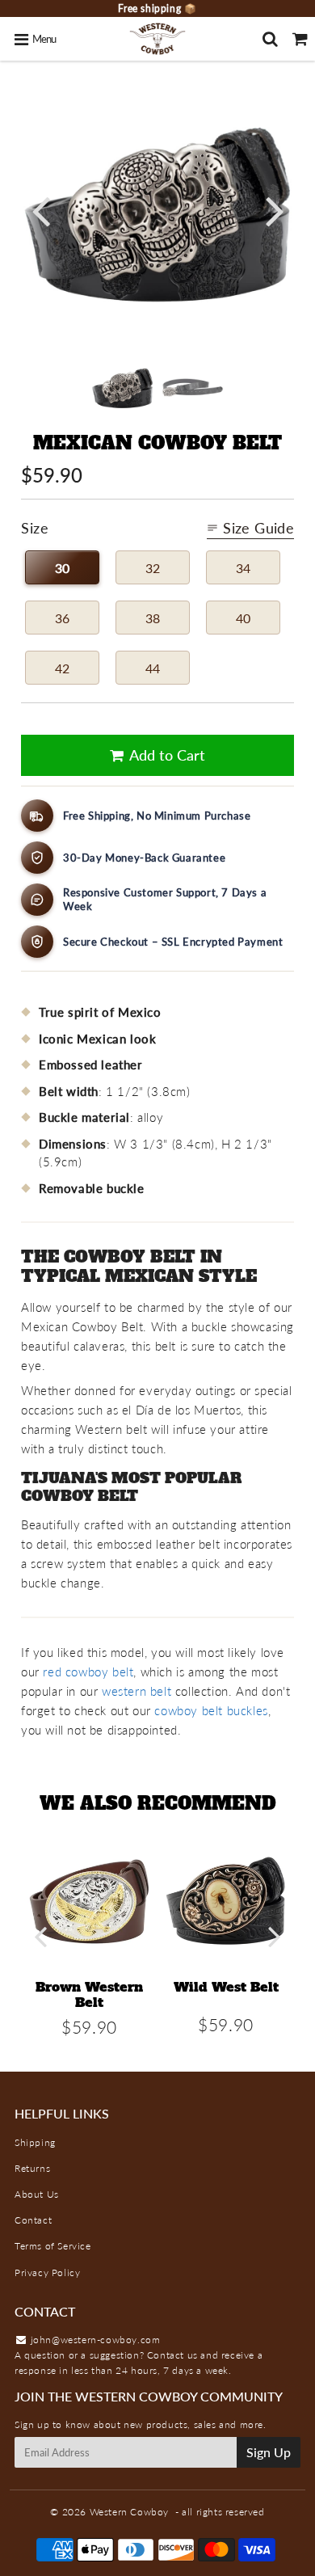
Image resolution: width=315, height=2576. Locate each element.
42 (62, 668)
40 (243, 618)
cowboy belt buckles (211, 1710)
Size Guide (258, 528)
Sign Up (269, 2452)
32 (153, 568)
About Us (37, 2194)
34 (243, 568)
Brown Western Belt (89, 1994)
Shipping (35, 2142)
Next (275, 210)
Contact (33, 2220)
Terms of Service (53, 2246)
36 (62, 618)
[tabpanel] (122, 388)
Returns (32, 2168)
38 (153, 618)
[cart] (300, 39)
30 (62, 568)
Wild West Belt (226, 1987)
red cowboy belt (88, 1672)
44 (153, 668)
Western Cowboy (129, 2512)
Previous (40, 210)
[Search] (270, 39)
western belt (136, 1691)
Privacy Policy (47, 2272)
